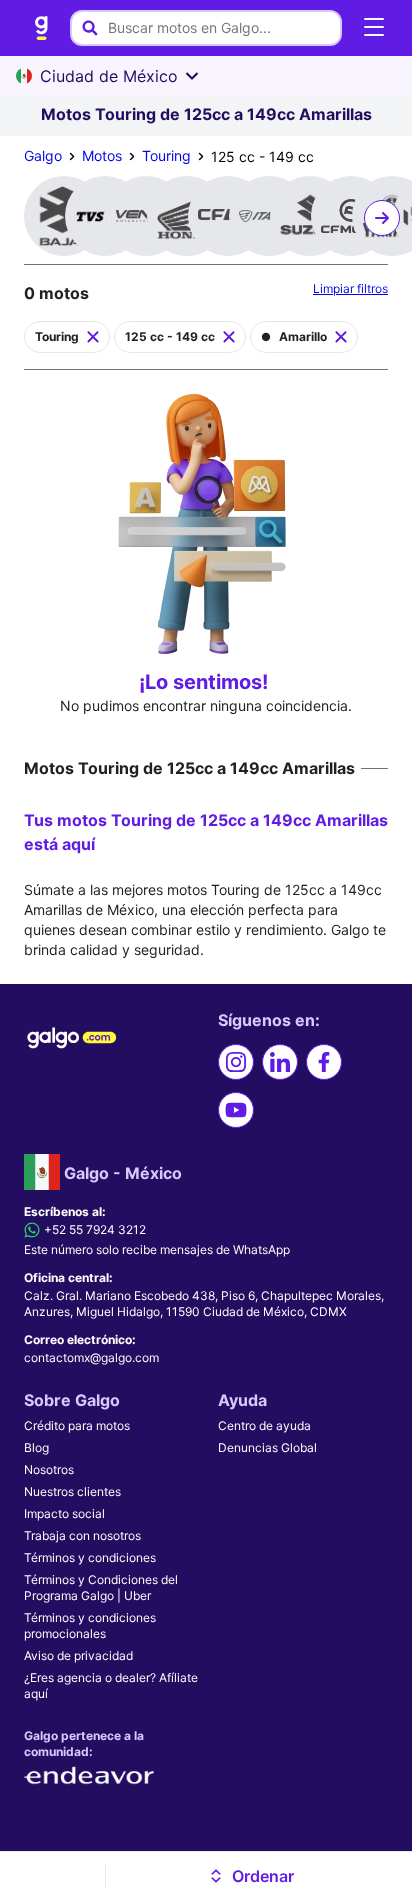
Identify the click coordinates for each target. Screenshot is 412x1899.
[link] (42, 28)
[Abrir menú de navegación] (374, 28)
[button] (251, 1876)
